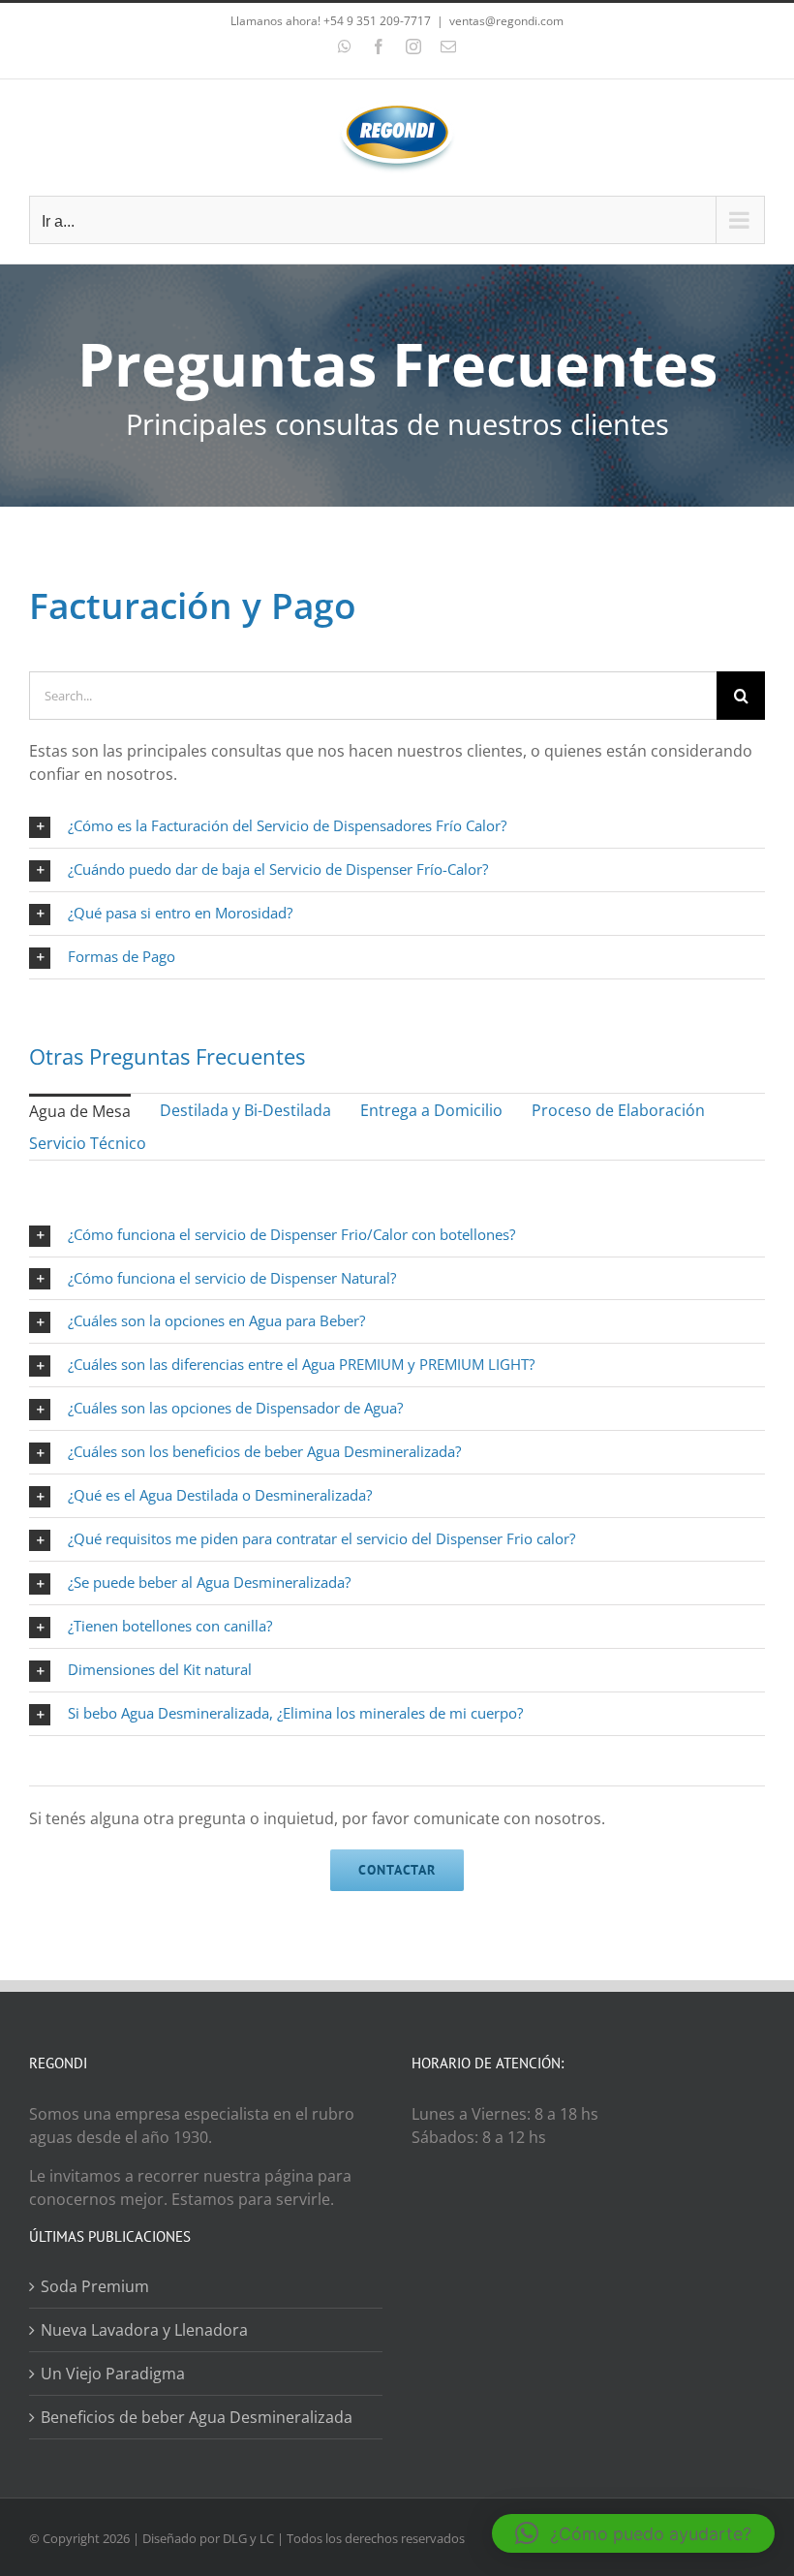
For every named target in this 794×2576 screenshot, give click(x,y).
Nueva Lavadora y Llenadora (144, 2330)
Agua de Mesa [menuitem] (80, 1111)
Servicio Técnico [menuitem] (88, 1143)
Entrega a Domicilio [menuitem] (431, 1110)
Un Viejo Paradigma (113, 2374)
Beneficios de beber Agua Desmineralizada (197, 2417)
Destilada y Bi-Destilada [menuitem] (245, 1110)
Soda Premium (95, 2286)
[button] (633, 2533)
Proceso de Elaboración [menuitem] (618, 1110)
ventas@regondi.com (506, 21)
